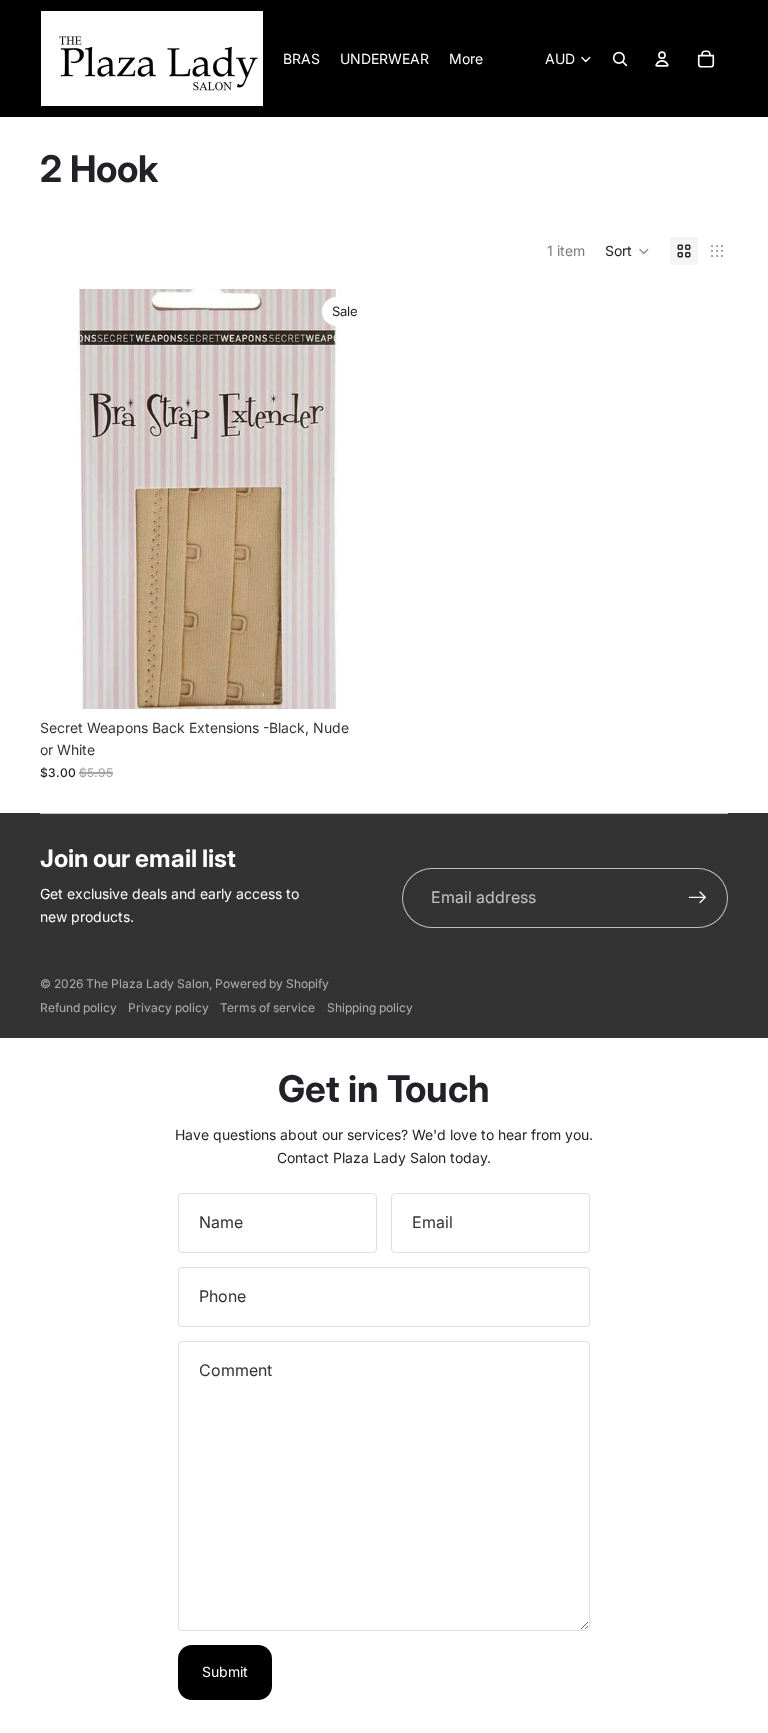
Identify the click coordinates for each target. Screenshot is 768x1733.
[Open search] (620, 59)
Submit (225, 1671)
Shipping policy (370, 1007)
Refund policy (78, 1007)
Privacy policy (168, 1007)
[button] (627, 251)
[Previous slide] (70, 499)
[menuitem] (466, 59)
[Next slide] (346, 499)
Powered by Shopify (272, 983)
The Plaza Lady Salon (147, 983)
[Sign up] (698, 898)
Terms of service (267, 1007)
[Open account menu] (662, 59)
